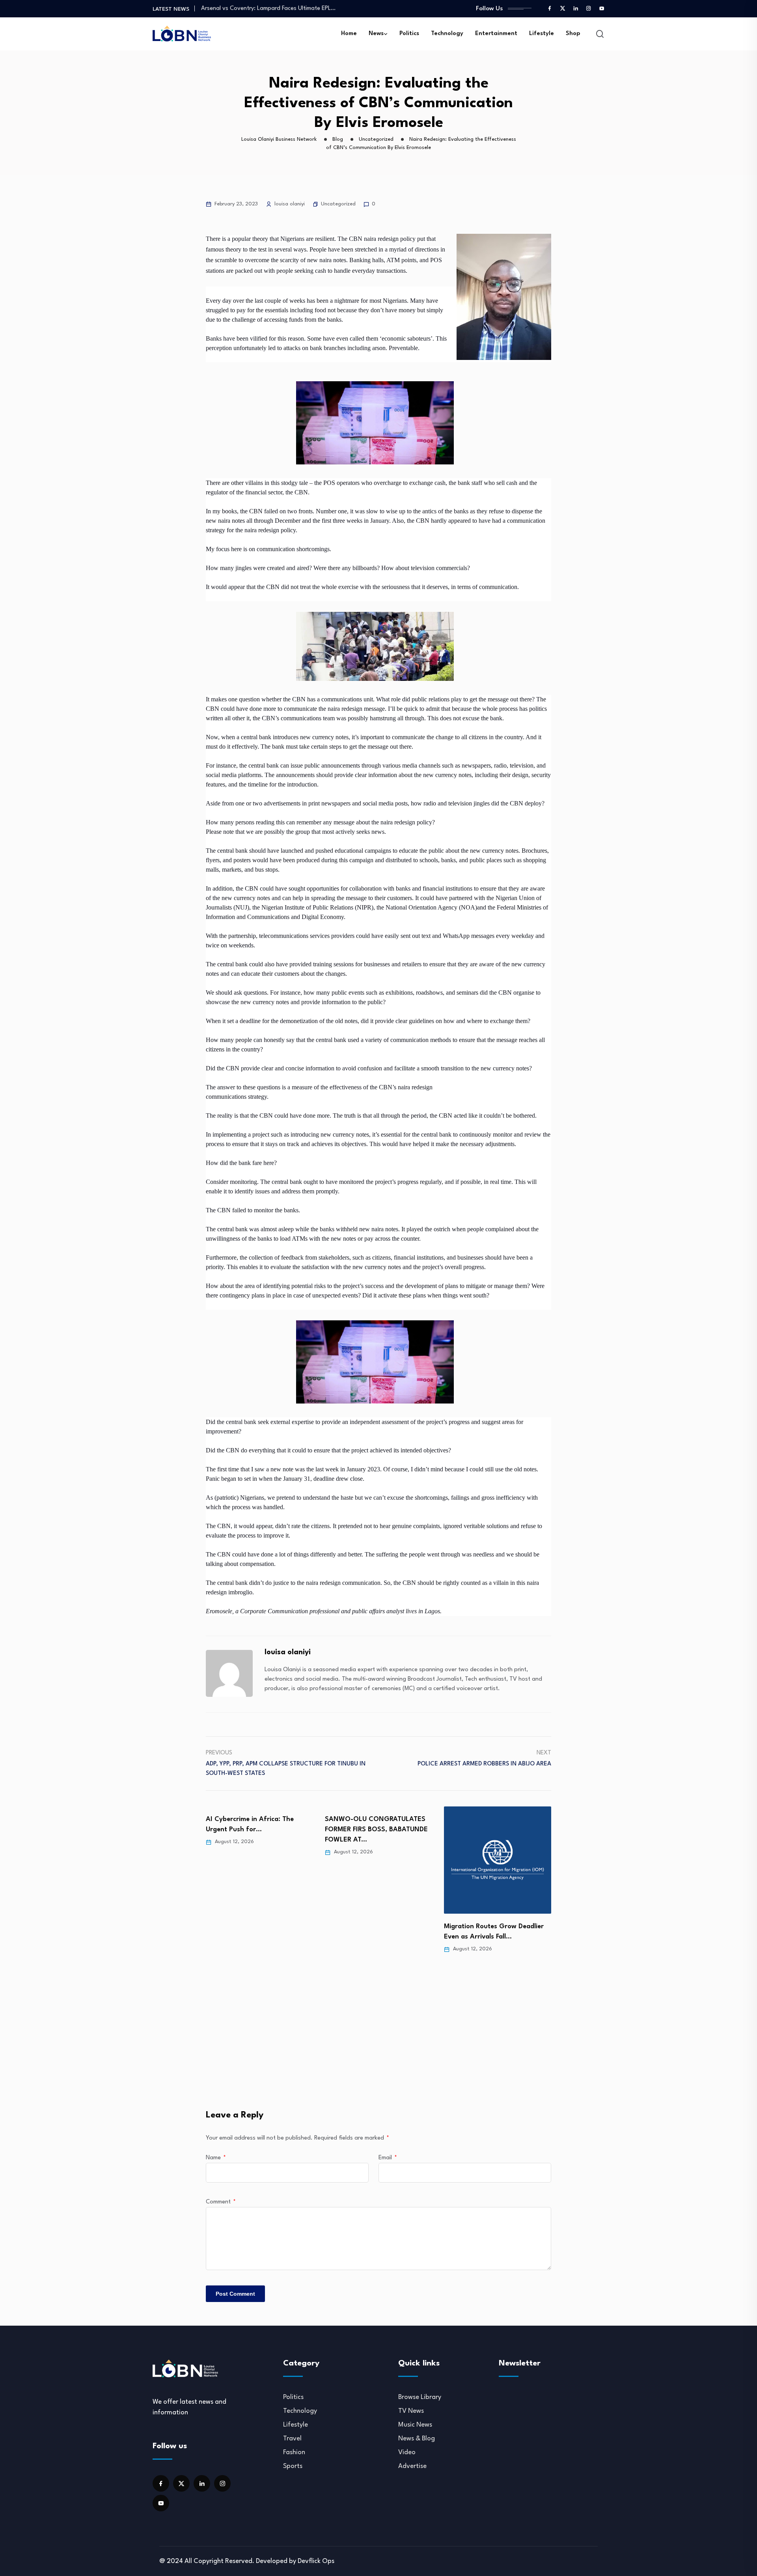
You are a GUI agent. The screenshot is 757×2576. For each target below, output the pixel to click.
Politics (409, 34)
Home (349, 34)
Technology (447, 34)
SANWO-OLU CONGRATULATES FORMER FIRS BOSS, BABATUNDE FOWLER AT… (257, 1829)
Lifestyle (542, 34)
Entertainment (496, 34)
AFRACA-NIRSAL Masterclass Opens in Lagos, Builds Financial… (283, 12)
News (376, 34)
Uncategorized (338, 204)
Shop (573, 34)
